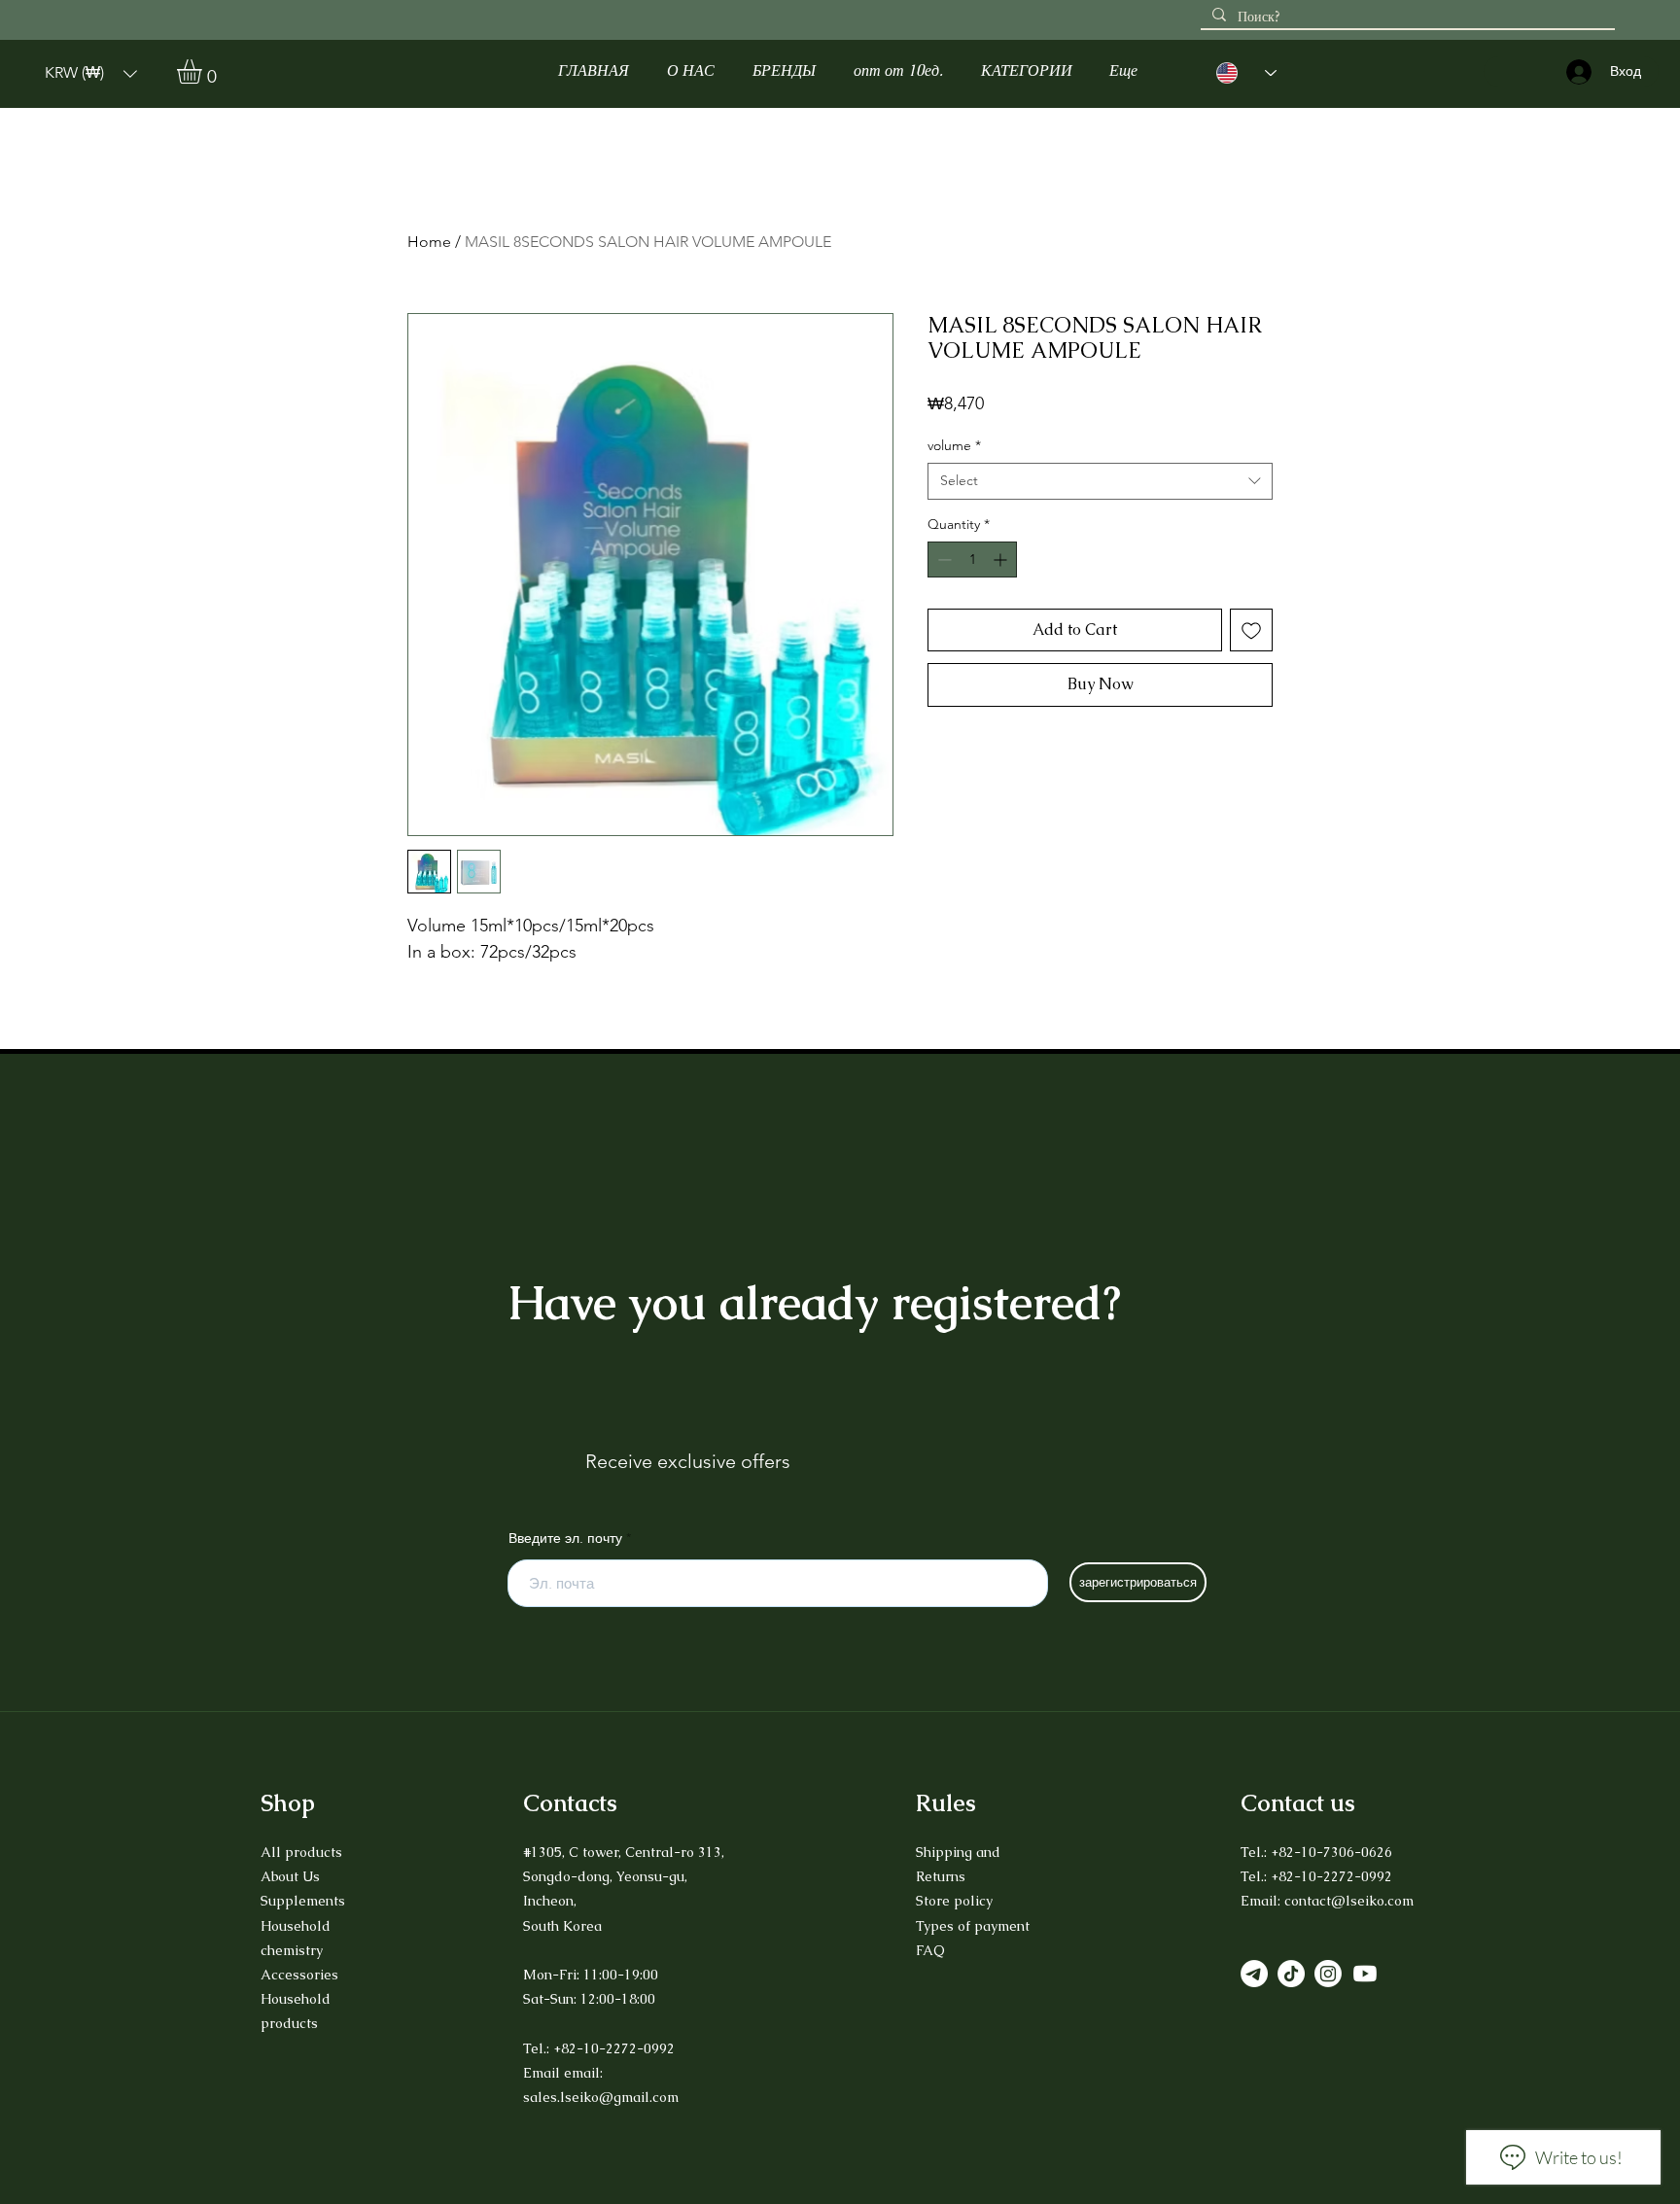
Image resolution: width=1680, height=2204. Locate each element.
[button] (91, 73)
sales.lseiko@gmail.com (601, 2097)
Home (429, 242)
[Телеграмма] (1254, 1974)
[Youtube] (1365, 1974)
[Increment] (1002, 560)
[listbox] (91, 73)
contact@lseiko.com (1349, 1901)
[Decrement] (943, 560)
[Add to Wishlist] (1251, 630)
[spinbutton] (972, 560)
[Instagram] (1328, 1974)
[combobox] (1100, 481)
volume (954, 445)
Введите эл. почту (565, 1538)
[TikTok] (1291, 1974)
